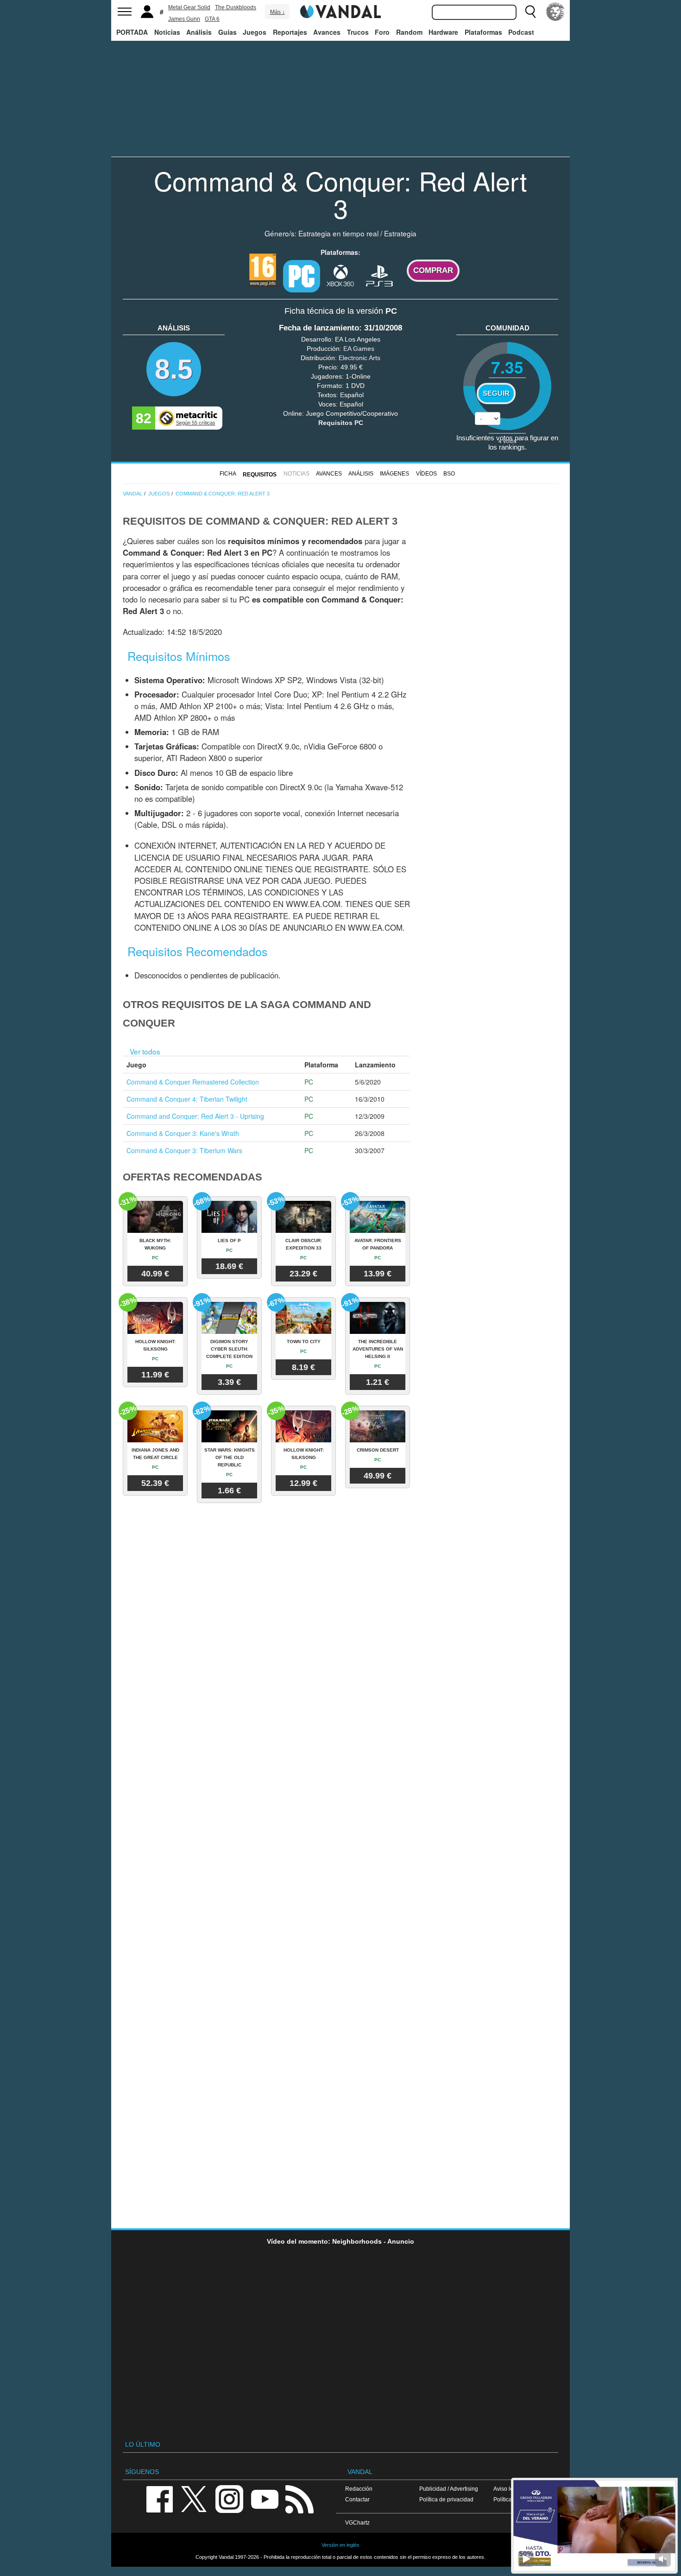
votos (508, 441)
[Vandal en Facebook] (159, 2498)
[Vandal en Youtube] (265, 2498)
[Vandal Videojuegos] (340, 11)
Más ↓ (277, 12)
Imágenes (394, 474)
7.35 (507, 367)
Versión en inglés (340, 2545)
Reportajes (290, 32)
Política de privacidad (446, 2499)
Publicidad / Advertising (449, 2489)
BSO (449, 474)
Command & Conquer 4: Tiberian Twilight (187, 1099)
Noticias (167, 32)
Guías (227, 32)
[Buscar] (530, 12)
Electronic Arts (359, 358)
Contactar (357, 2499)
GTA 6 (212, 19)
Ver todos (145, 1051)
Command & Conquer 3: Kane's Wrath (183, 1133)
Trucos (358, 32)
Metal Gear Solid (189, 7)
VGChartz (357, 2522)
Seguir (496, 393)
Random (409, 32)
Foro (382, 32)
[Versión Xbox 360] (340, 275)
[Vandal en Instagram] (229, 2498)
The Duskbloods (236, 7)
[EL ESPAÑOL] (555, 12)
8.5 (174, 369)
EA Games (359, 349)
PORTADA (132, 32)
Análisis (199, 32)
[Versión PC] (302, 276)
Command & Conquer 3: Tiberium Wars (184, 1150)
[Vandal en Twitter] (194, 2498)
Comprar (433, 270)
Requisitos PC (341, 423)
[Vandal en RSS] (299, 2498)
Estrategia (400, 233)
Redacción (359, 2489)
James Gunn (184, 19)
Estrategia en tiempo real (338, 233)
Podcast (521, 32)
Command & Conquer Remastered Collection (193, 1082)
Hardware (443, 32)
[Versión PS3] (379, 275)
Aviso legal (507, 2489)
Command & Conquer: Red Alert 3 (340, 194)
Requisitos (260, 475)
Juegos (255, 32)
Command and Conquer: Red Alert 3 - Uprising (195, 1116)
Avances (327, 32)
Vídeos (426, 474)
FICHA (228, 474)
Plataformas (483, 32)
